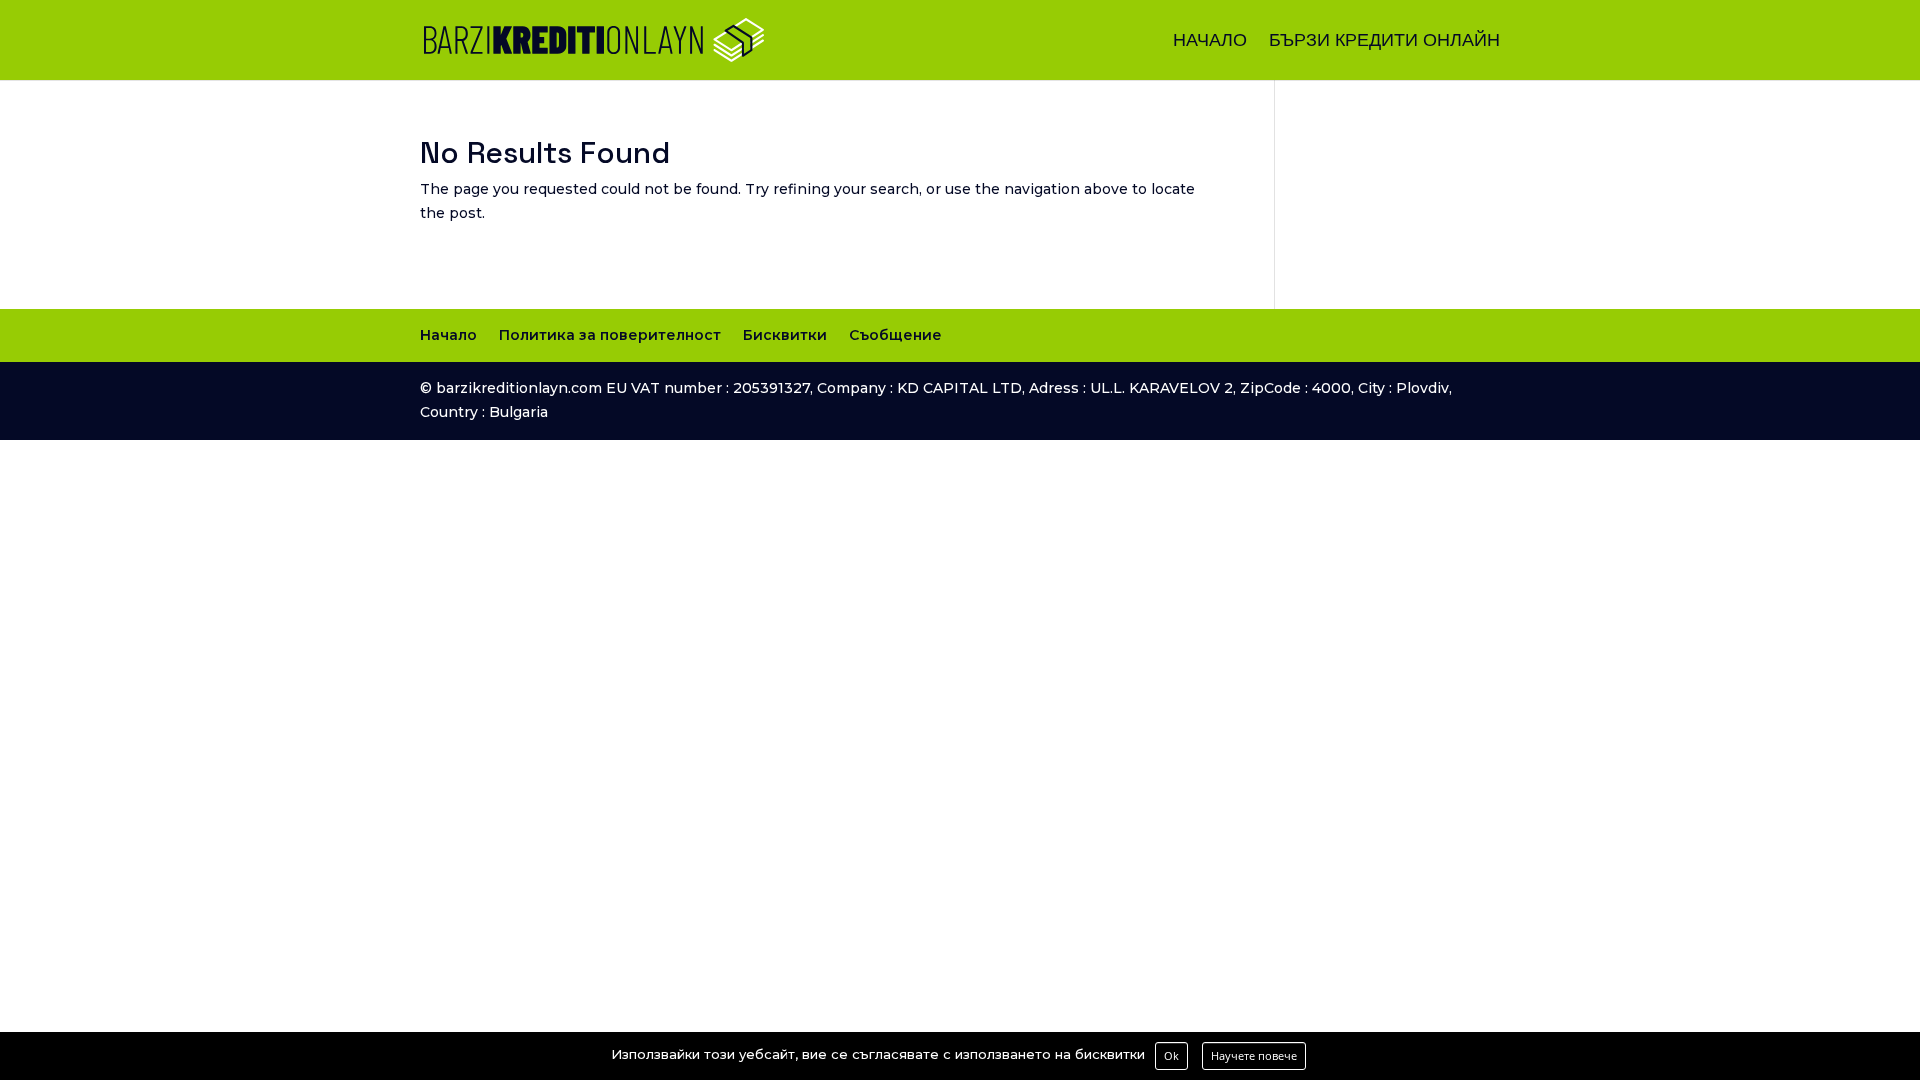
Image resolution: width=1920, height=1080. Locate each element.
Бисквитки (785, 335)
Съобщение (895, 335)
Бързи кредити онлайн (1384, 42)
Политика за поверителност (610, 335)
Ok (1171, 1055)
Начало (1210, 42)
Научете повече (1254, 1055)
